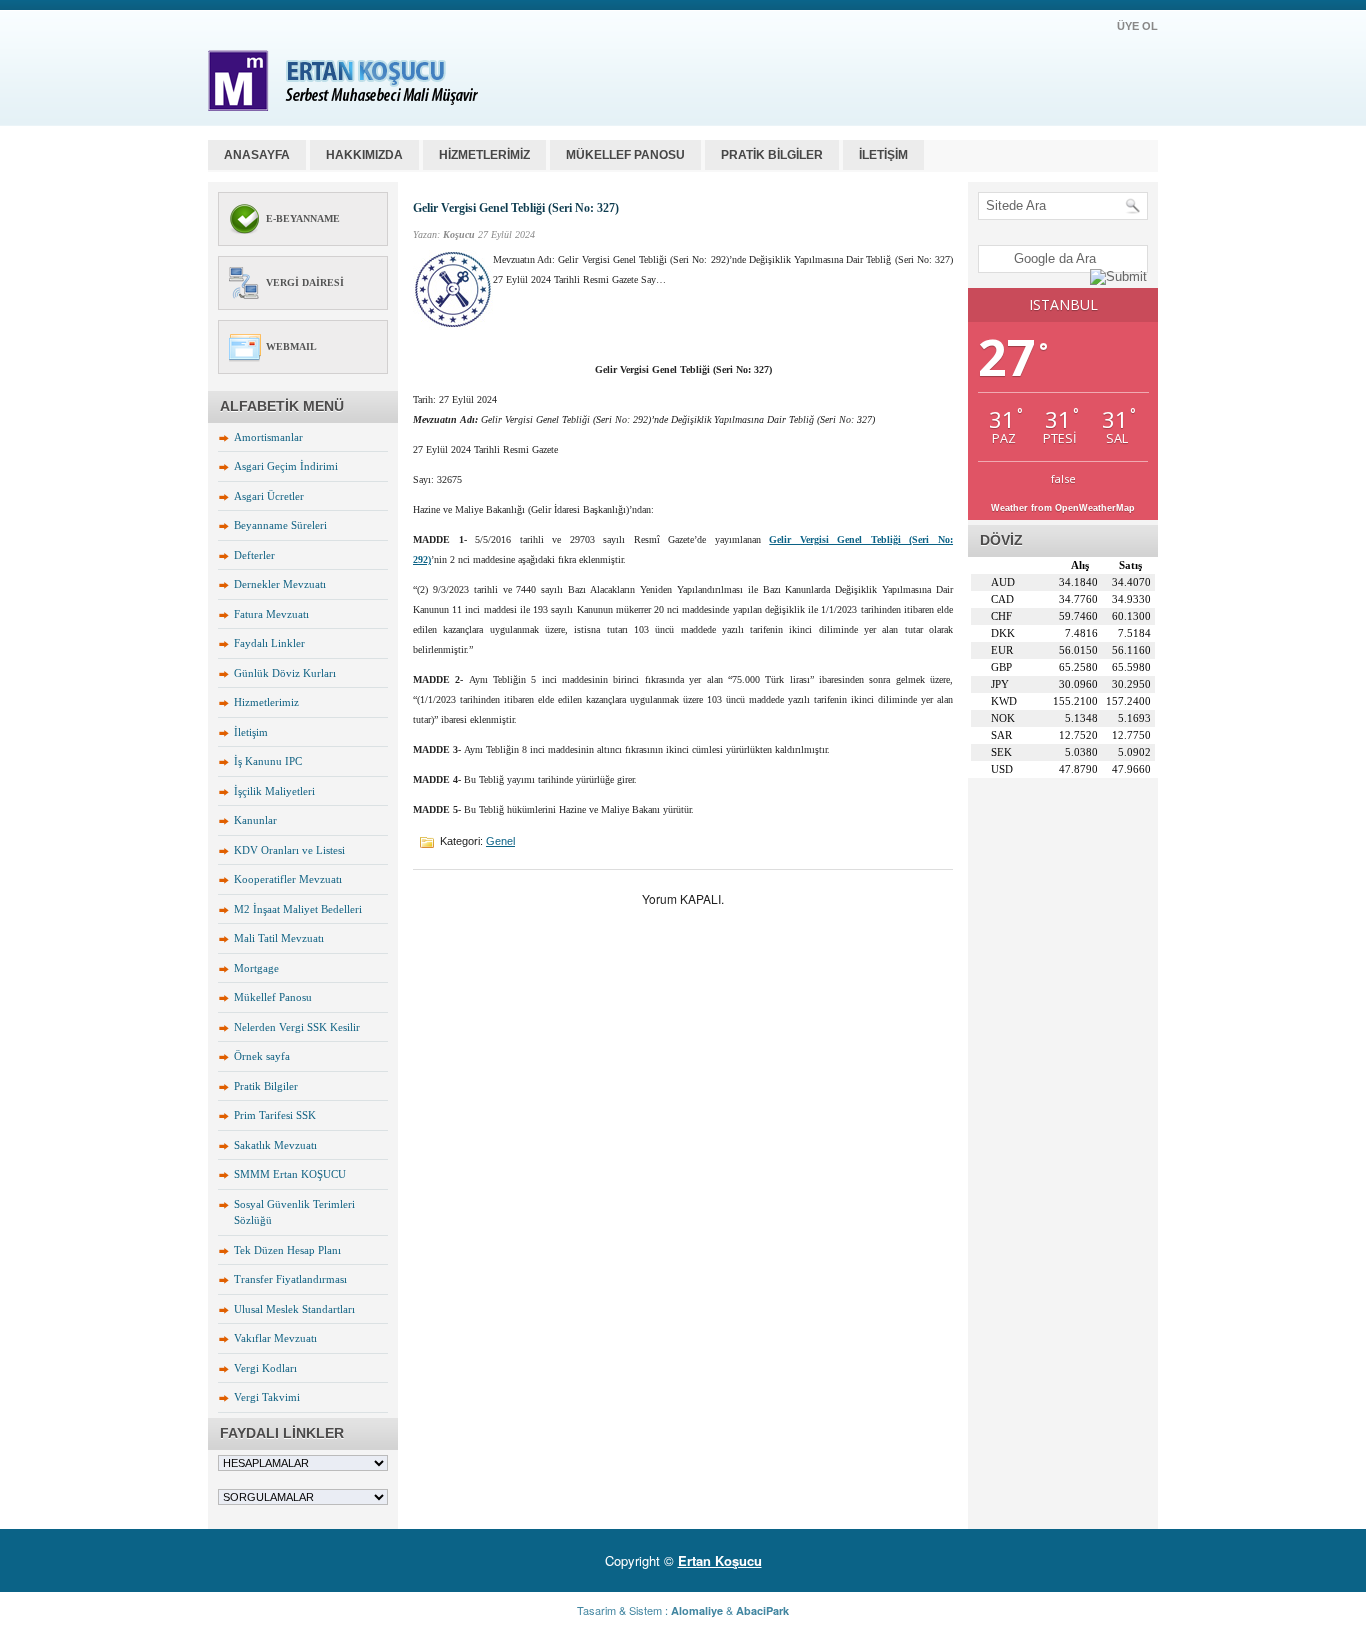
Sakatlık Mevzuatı (275, 1145)
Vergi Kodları (265, 1368)
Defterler (254, 555)
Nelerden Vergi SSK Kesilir (297, 1027)
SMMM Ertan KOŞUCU (290, 1174)
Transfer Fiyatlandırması (290, 1279)
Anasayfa (257, 155)
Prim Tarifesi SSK (275, 1115)
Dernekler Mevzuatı (280, 584)
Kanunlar (255, 820)
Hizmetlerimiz (266, 702)
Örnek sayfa (262, 1056)
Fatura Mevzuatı (271, 614)
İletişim (251, 732)
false (1063, 478)
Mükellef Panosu (273, 997)
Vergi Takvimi (267, 1397)
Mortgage (256, 968)
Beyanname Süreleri (280, 525)
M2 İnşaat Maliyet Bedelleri (298, 909)
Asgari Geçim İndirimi (286, 466)
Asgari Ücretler (269, 496)
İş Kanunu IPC (268, 761)
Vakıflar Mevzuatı (275, 1338)
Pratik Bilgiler (266, 1086)
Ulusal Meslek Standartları (294, 1309)
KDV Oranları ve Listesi (289, 850)
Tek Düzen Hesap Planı (287, 1250)
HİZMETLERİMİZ (484, 155)
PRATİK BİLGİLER (772, 155)
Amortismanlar (268, 437)
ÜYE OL (1137, 26)
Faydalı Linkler (269, 643)
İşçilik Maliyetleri (274, 791)
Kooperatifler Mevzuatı (288, 879)
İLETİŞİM (883, 155)
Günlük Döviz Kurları (285, 673)
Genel (500, 841)
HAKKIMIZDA (364, 155)
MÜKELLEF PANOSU (625, 155)
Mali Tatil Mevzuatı (279, 938)
